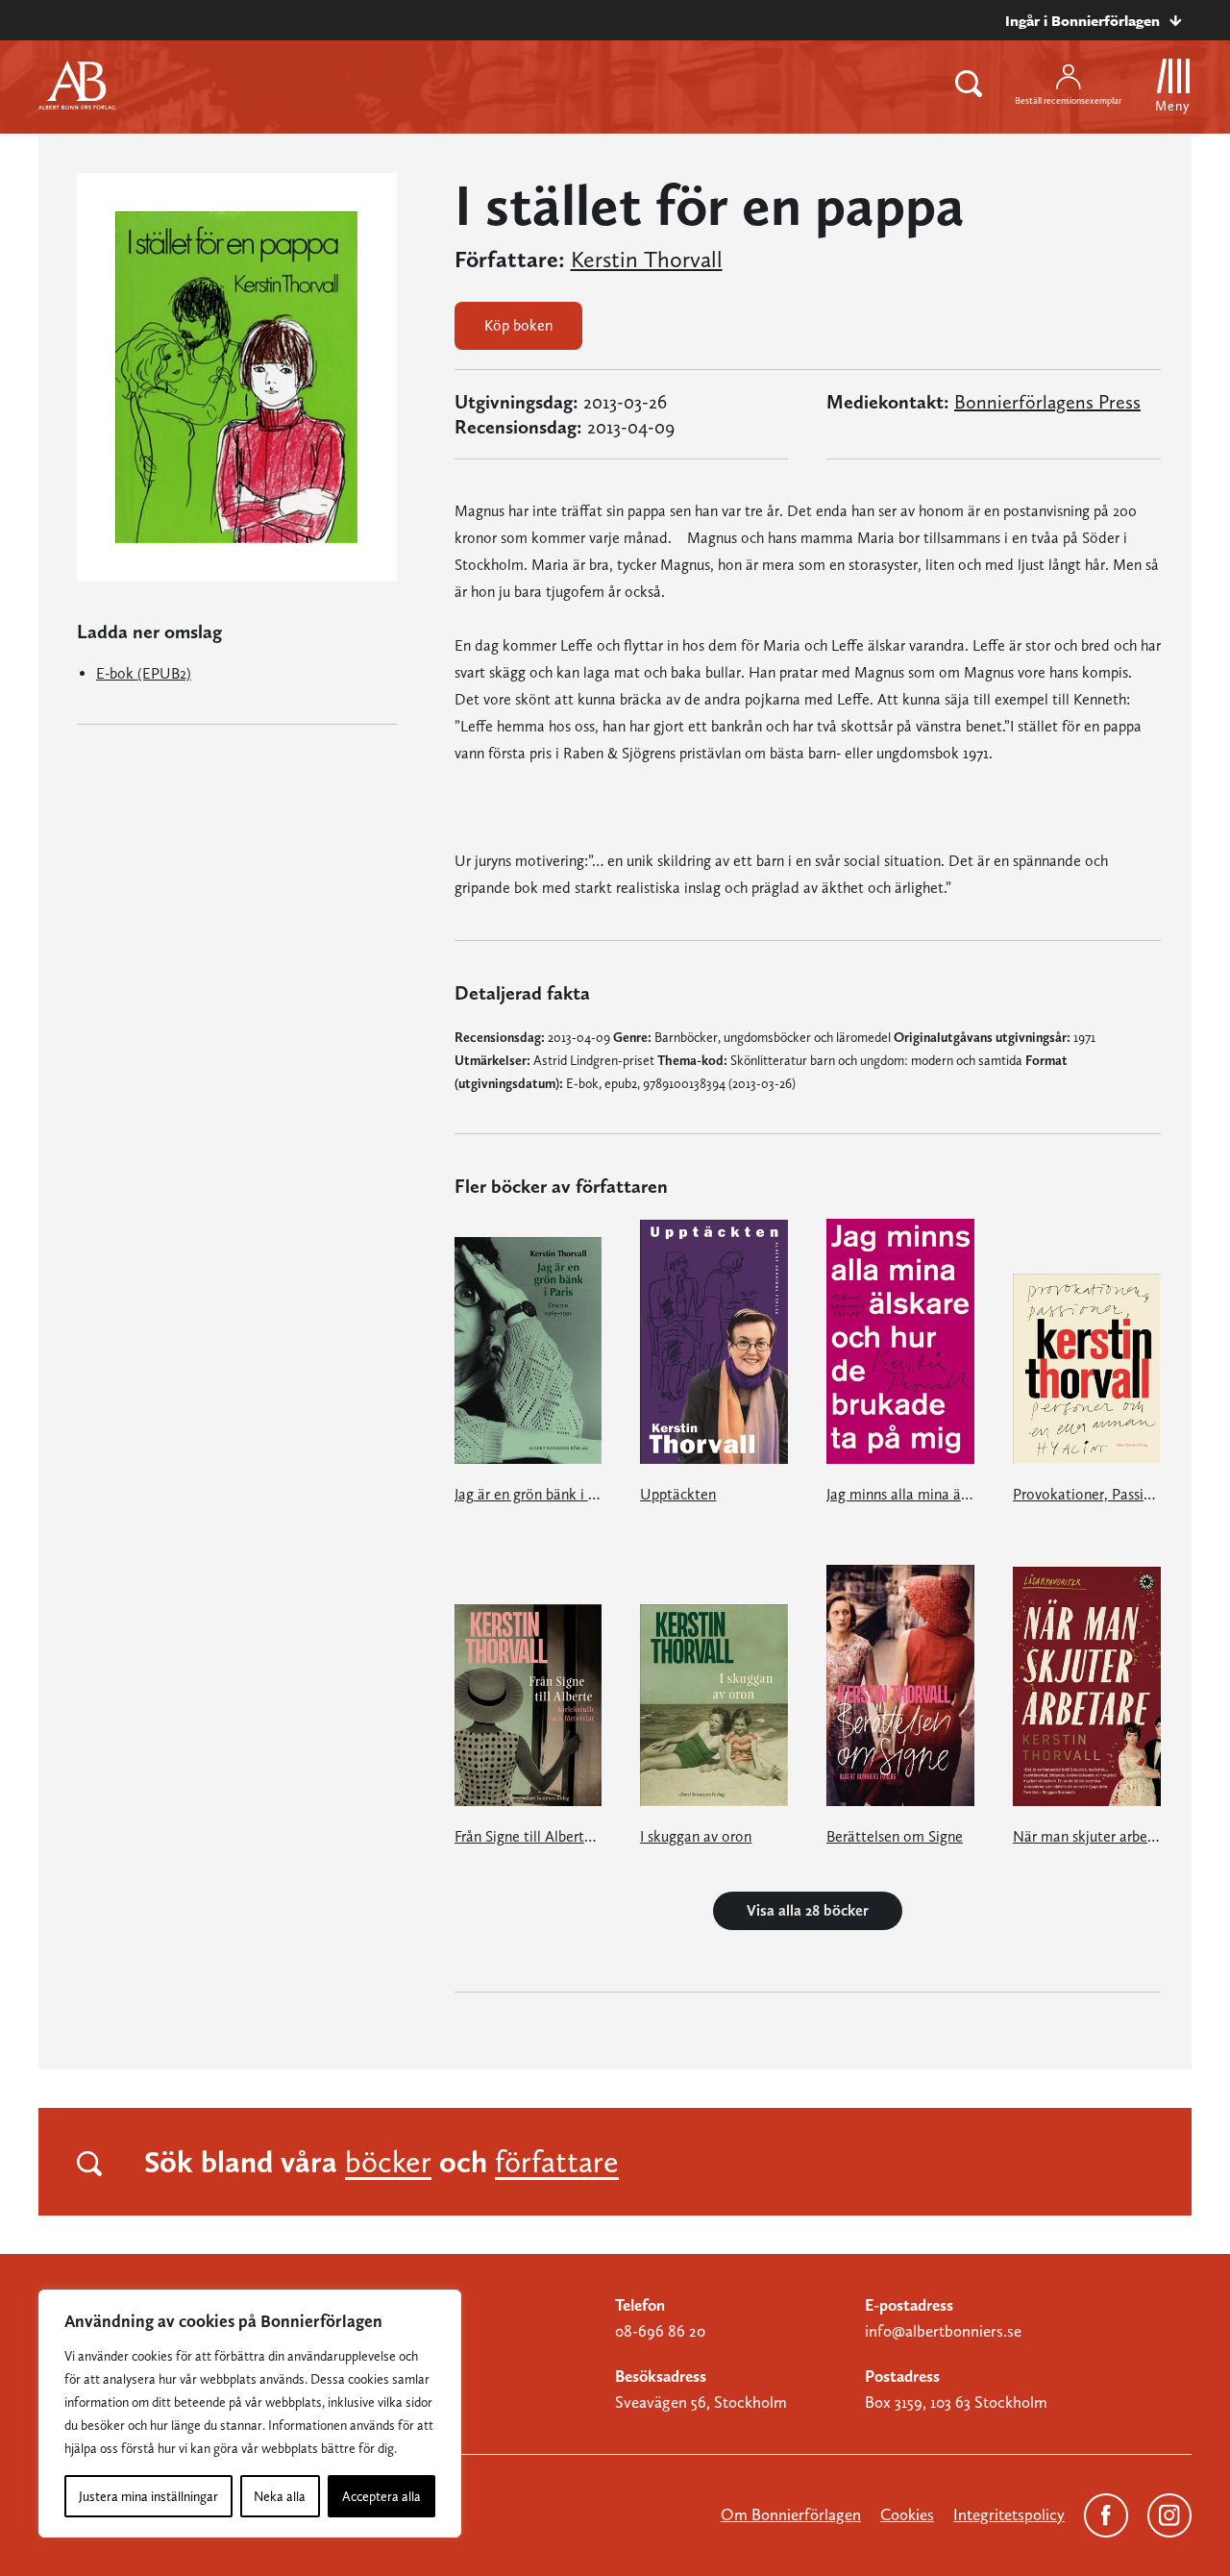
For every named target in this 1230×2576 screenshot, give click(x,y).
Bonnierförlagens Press (1047, 402)
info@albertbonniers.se (943, 2331)
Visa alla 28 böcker (808, 1910)
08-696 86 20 (660, 2331)
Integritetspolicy (1009, 2514)
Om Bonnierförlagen (791, 2514)
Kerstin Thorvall (647, 260)
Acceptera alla (381, 2496)
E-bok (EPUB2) (144, 673)
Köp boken (518, 325)
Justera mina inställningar (148, 2496)
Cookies (907, 2514)
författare (557, 2162)
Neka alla (280, 2496)
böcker (388, 2162)
